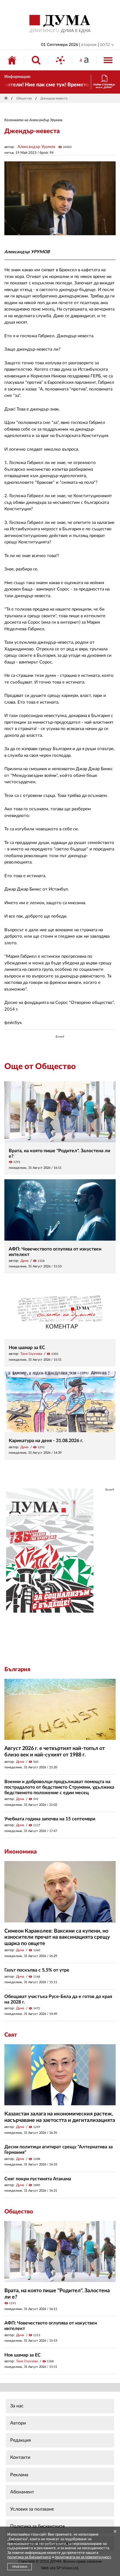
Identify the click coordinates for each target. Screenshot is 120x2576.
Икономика (21, 1852)
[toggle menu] (108, 60)
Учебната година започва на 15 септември (50, 1819)
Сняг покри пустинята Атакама (38, 2179)
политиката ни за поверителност (83, 2557)
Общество (24, 98)
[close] (115, 2532)
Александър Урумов (36, 147)
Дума (24, 1261)
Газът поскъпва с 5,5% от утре (37, 1970)
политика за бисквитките (29, 2557)
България (17, 1669)
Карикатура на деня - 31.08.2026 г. (46, 1441)
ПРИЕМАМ (20, 2567)
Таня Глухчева (31, 1354)
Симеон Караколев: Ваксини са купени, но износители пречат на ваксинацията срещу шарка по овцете (57, 1937)
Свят (11, 2035)
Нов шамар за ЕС (27, 1348)
